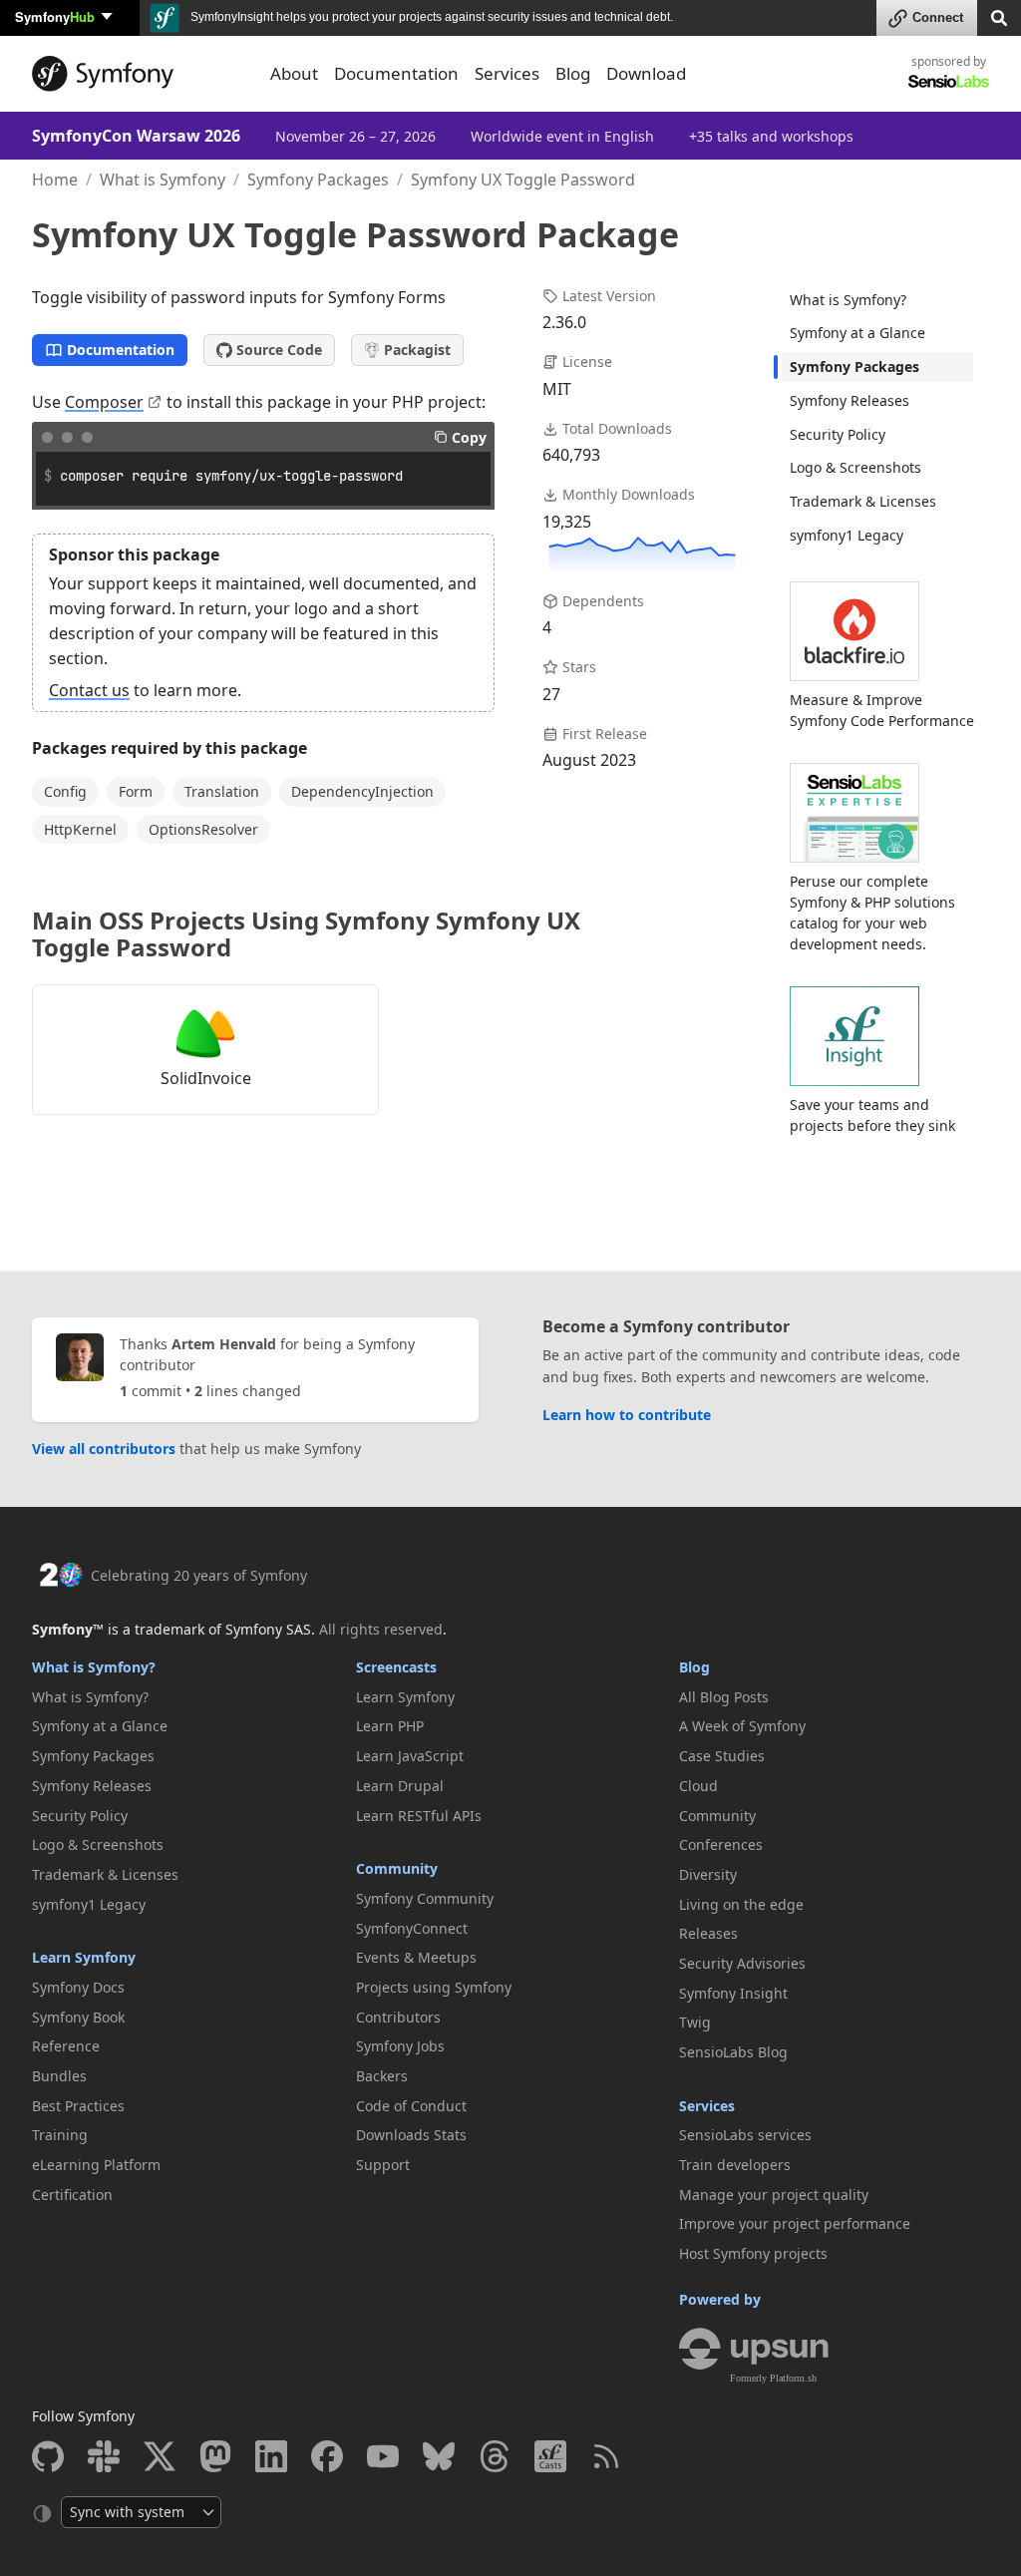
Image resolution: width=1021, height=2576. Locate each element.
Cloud (698, 1786)
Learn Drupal (400, 1786)
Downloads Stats (411, 2135)
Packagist (417, 350)
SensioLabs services (745, 2135)
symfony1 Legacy (847, 535)
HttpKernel (80, 829)
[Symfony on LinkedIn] (271, 2456)
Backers (382, 2076)
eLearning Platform (96, 2165)
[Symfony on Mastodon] (215, 2456)
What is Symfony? (848, 300)
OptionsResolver (203, 829)
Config (65, 791)
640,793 (571, 455)
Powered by (720, 2299)
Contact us (89, 690)
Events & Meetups (416, 1957)
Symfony (55, 16)
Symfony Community (425, 1898)
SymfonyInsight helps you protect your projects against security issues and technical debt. (430, 17)
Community (397, 1868)
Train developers (735, 2165)
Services (707, 2106)
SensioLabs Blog (733, 2052)
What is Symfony (163, 180)
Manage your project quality (774, 2195)
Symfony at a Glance (857, 333)
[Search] (999, 16)
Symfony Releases (850, 400)
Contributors (398, 2017)
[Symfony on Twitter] (160, 2456)
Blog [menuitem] (573, 73)
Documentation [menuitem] (396, 73)
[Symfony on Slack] (104, 2456)
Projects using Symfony (434, 1987)
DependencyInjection (362, 791)
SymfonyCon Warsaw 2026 (136, 136)
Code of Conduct (411, 2106)
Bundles (59, 2076)
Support (383, 2165)
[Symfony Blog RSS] (606, 2456)
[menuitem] (877, 300)
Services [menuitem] (507, 73)
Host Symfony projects (753, 2253)
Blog (694, 1667)
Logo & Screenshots (855, 467)
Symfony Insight (733, 1993)
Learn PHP (390, 1726)
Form (136, 791)
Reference (66, 2046)
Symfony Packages (318, 180)
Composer (104, 402)
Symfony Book (78, 2017)
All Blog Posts (724, 1697)
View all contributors (104, 1449)
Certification (72, 2195)
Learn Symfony (84, 1957)
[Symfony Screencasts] (550, 2456)
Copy (469, 437)
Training (60, 2135)
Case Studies (722, 1756)
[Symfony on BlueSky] (439, 2456)
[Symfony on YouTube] (383, 2456)
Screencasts (396, 1667)
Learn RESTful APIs (419, 1816)
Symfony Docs (78, 1987)
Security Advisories (742, 1963)
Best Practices (78, 2106)
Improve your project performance (795, 2223)
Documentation (121, 350)
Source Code (279, 350)
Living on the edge (741, 1904)
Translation (222, 791)
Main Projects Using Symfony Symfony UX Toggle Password (306, 933)
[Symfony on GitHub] (48, 2456)
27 (551, 694)
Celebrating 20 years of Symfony (199, 1575)
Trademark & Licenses (863, 501)
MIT (557, 389)
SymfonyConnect (412, 1928)
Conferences (721, 1844)
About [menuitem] (294, 73)
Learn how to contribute (627, 1415)
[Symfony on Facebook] (327, 2456)
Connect (938, 17)
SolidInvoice (206, 1078)
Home (55, 180)
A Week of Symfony (742, 1726)
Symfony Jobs (400, 2046)
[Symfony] (139, 74)
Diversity (708, 1874)
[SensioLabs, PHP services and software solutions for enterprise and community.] (949, 80)
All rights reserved (381, 1629)
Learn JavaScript (410, 1756)
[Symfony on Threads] (495, 2456)
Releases (708, 1933)
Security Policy (838, 434)
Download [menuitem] (646, 73)
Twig (695, 2022)
